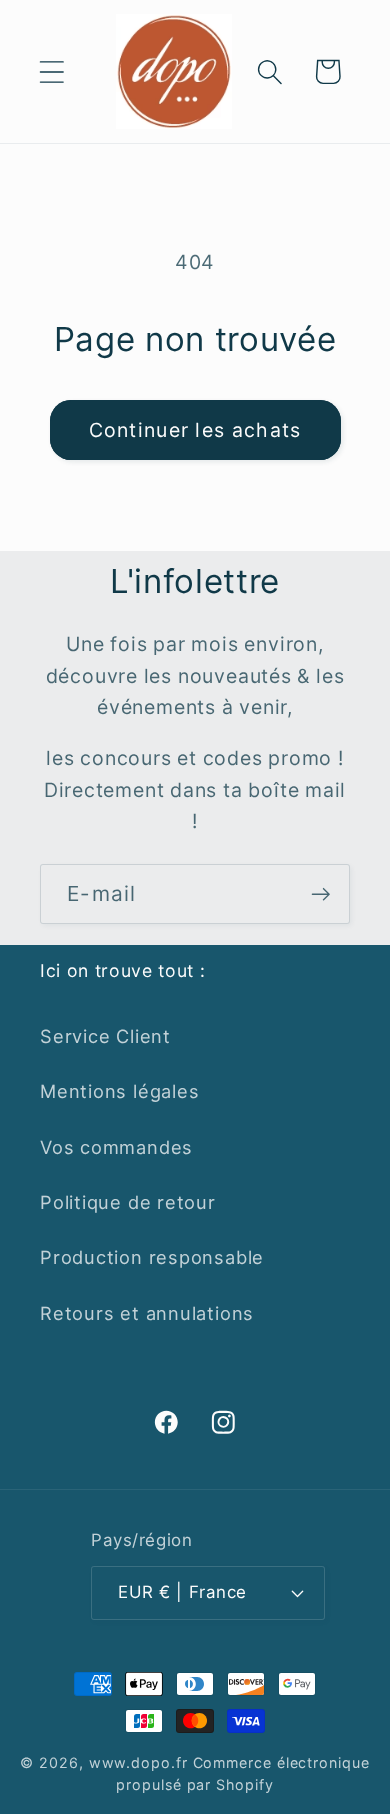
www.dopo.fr (138, 1762)
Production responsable (152, 1257)
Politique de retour (128, 1202)
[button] (51, 71)
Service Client (105, 1036)
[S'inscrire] (320, 894)
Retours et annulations (147, 1313)
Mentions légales (119, 1091)
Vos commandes (116, 1147)
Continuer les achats (195, 430)
